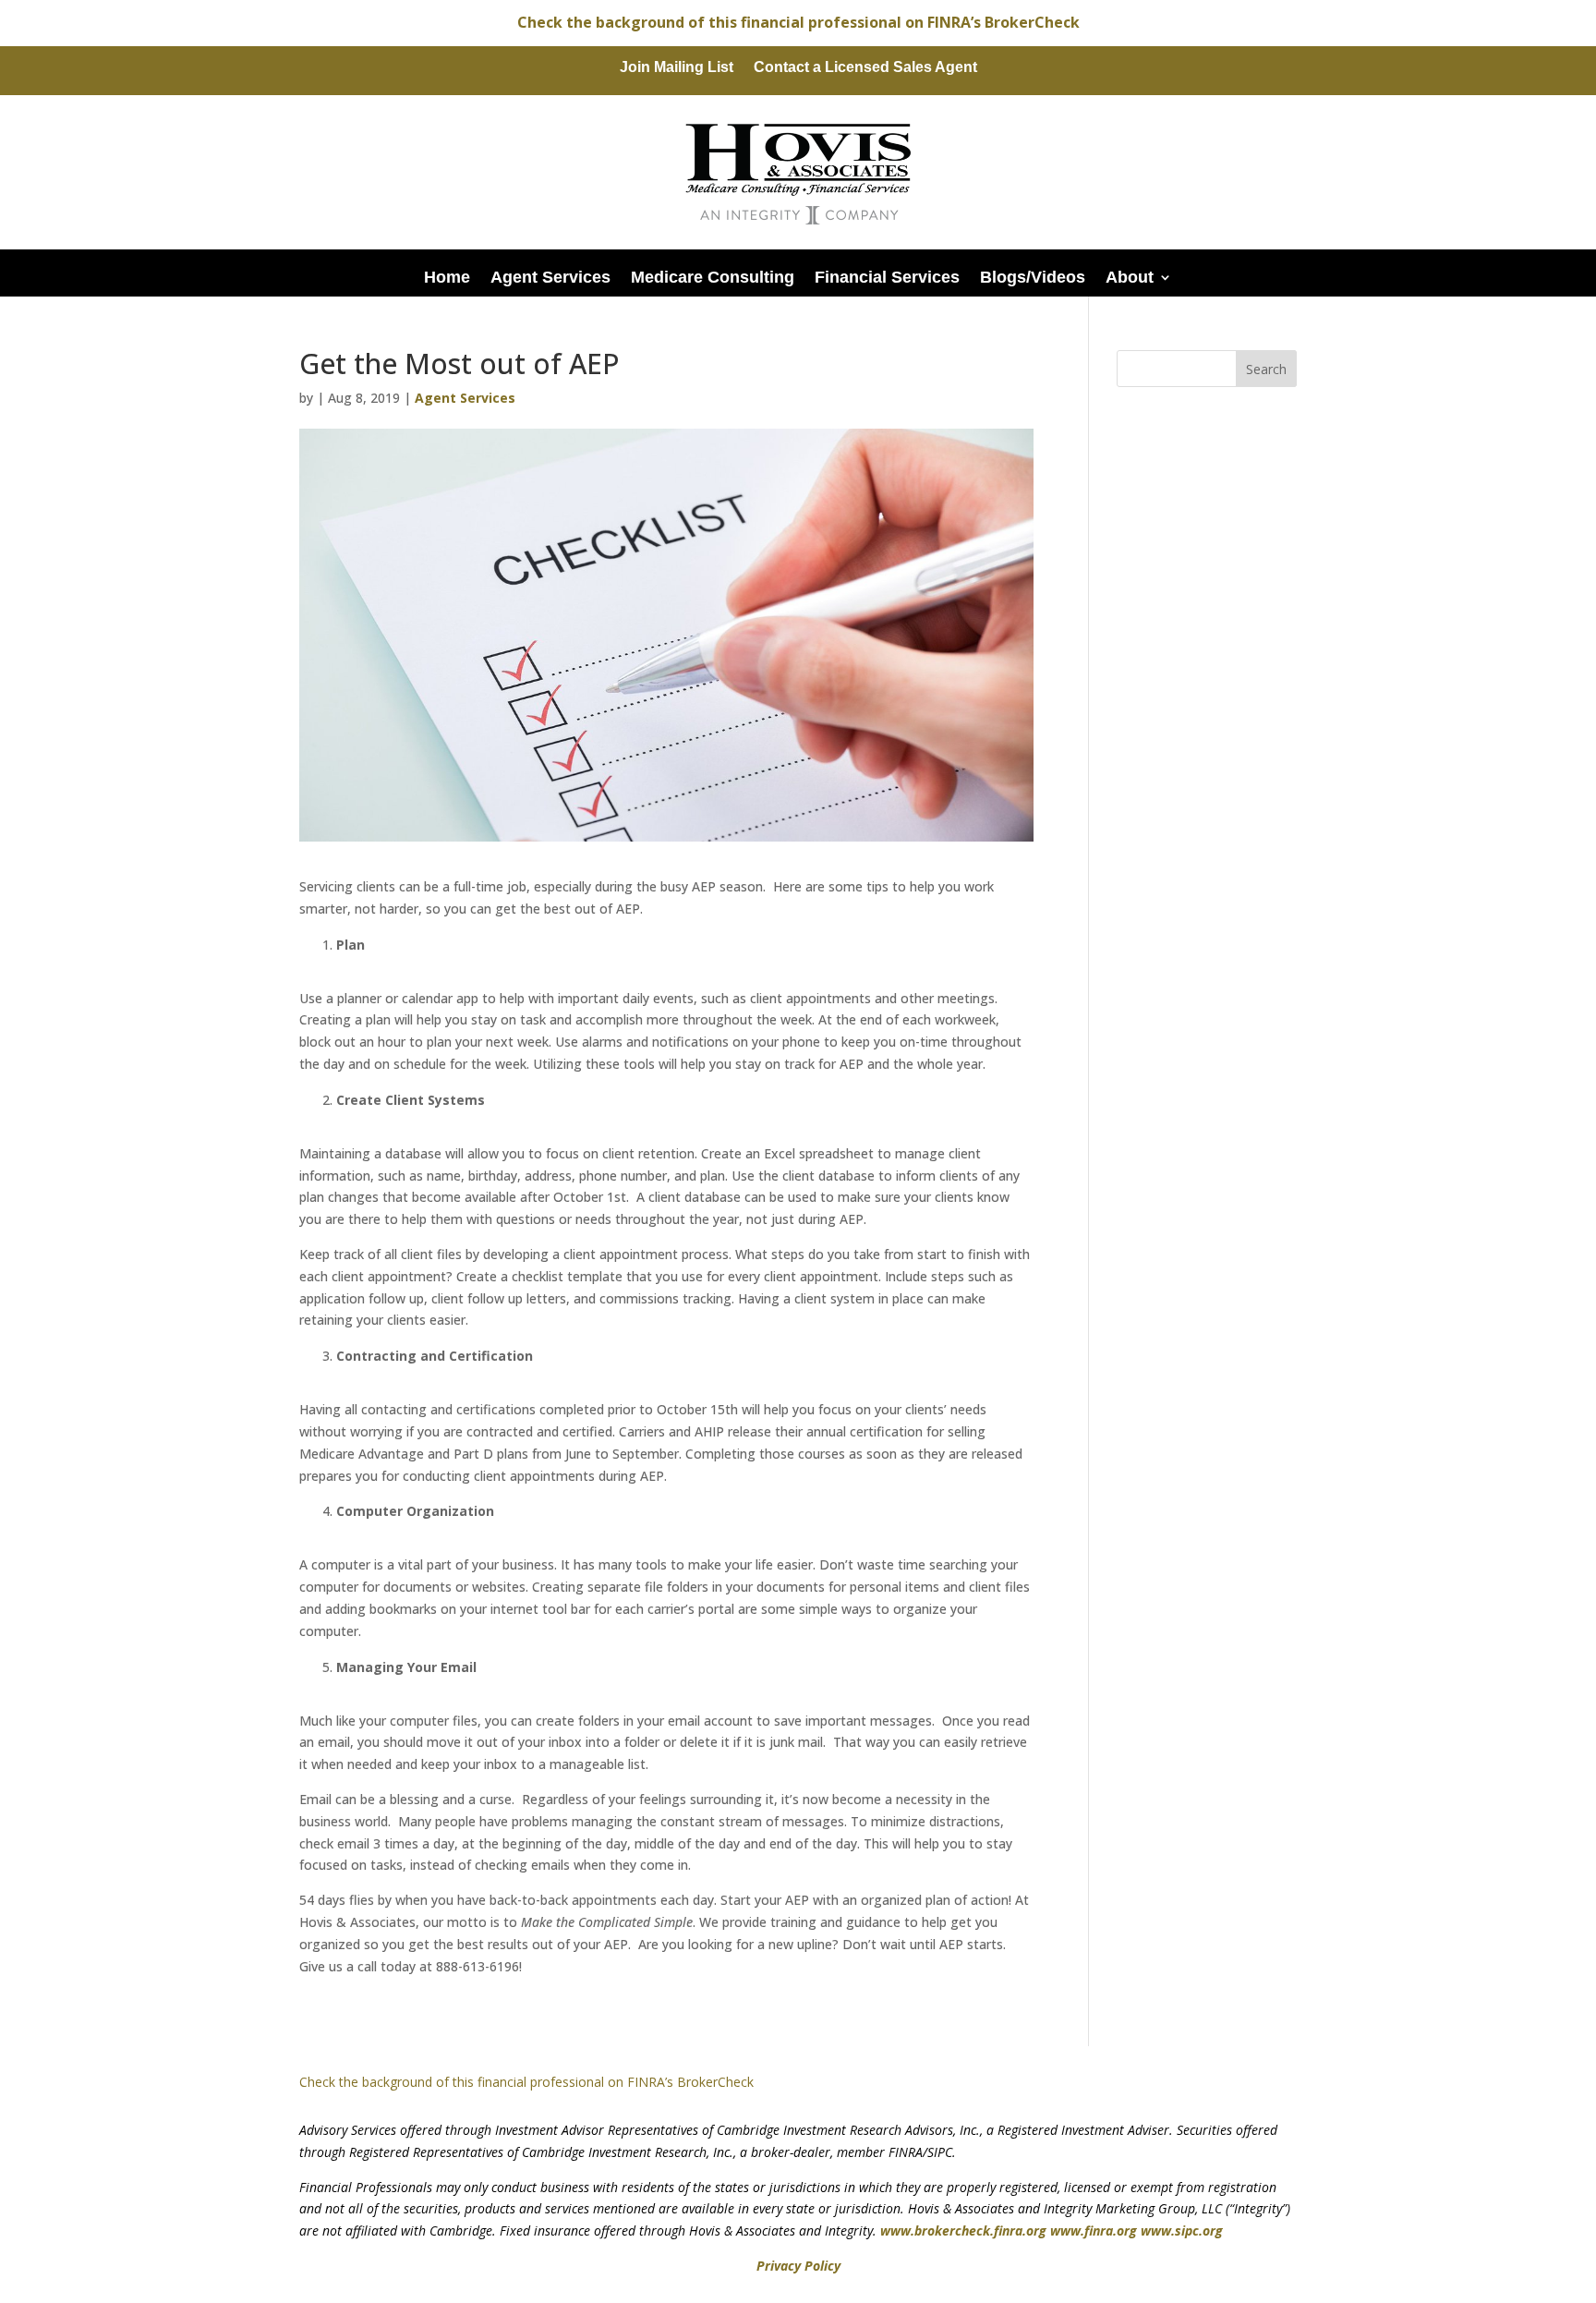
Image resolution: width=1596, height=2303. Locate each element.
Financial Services (887, 277)
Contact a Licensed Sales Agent (865, 68)
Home (447, 277)
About (1130, 277)
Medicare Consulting (713, 277)
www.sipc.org (1182, 2230)
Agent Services (550, 277)
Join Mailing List (677, 68)
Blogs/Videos (1033, 277)
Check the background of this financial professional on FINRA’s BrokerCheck (798, 22)
